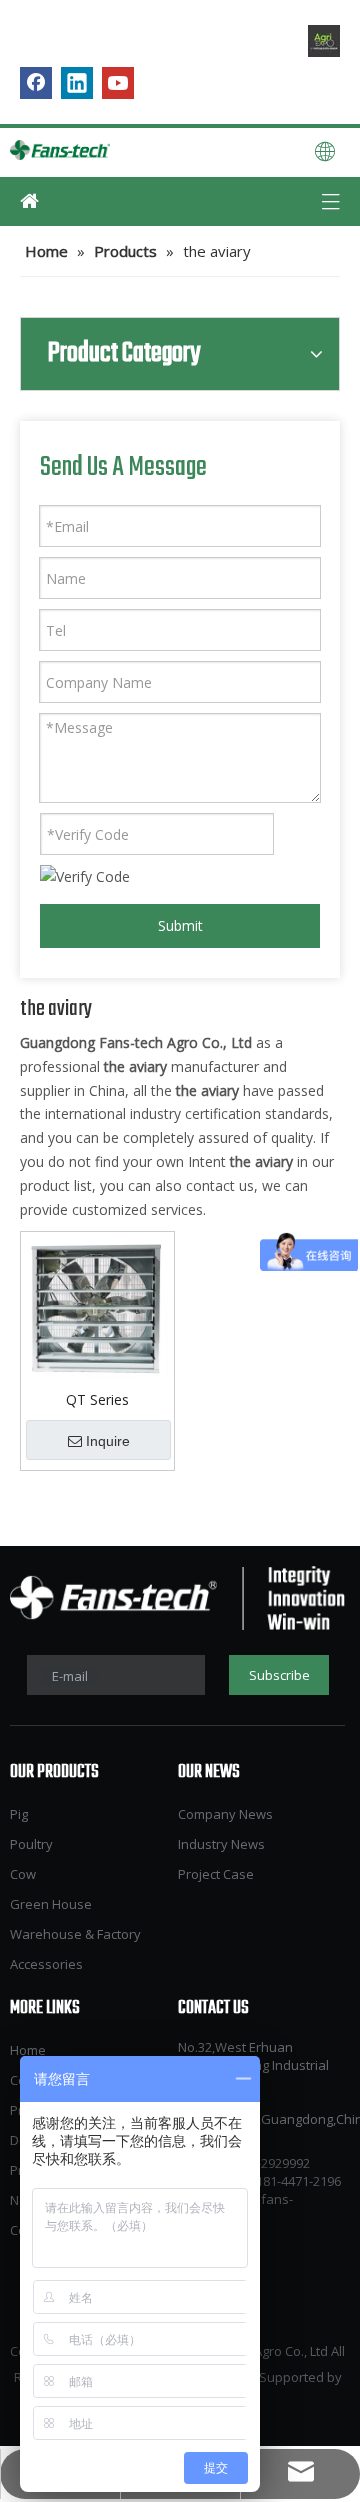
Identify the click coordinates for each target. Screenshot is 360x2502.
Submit (180, 925)
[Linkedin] (77, 83)
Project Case (216, 1874)
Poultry (31, 1844)
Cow (23, 1874)
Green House (51, 1904)
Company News (225, 1814)
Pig (19, 1814)
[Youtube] (118, 83)
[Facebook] (36, 83)
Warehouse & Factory (75, 1934)
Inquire (108, 1441)
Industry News (221, 1844)
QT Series (97, 1399)
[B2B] (324, 41)
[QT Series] (97, 1307)
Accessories (46, 1964)
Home (28, 2050)
